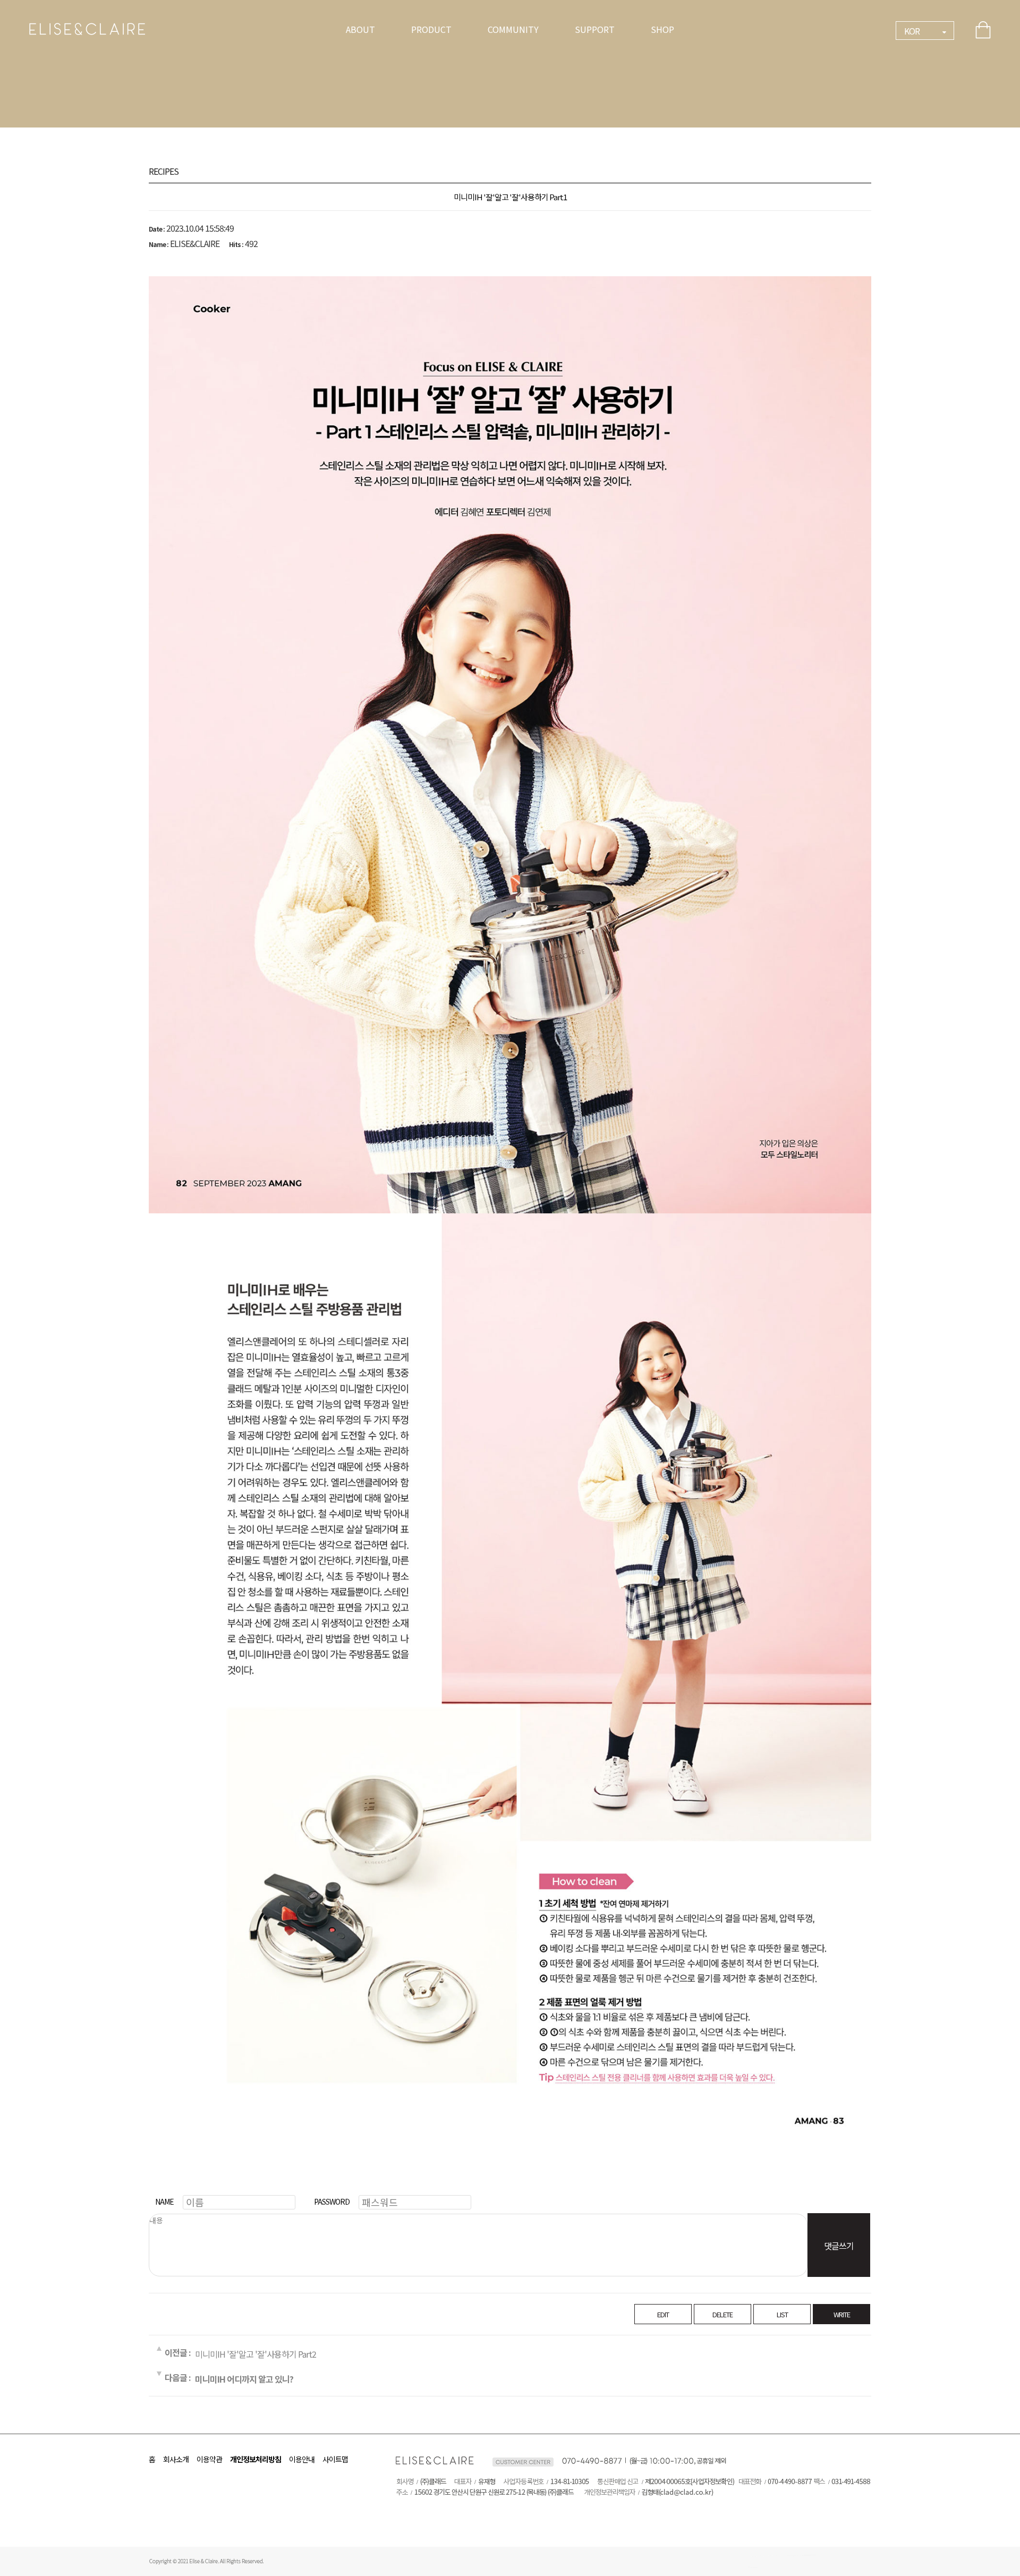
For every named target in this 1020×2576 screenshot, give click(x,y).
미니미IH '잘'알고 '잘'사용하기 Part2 (256, 2354)
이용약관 (209, 2459)
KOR (912, 31)
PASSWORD (332, 2201)
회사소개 (176, 2459)
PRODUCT (431, 29)
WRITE (842, 2314)
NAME (164, 2201)
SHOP (662, 29)
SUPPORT (595, 29)
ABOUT (360, 29)
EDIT (663, 2314)
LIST (782, 2314)
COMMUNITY (513, 29)
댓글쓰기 (839, 2246)
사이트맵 (335, 2459)
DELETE (722, 2314)
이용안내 (302, 2459)
